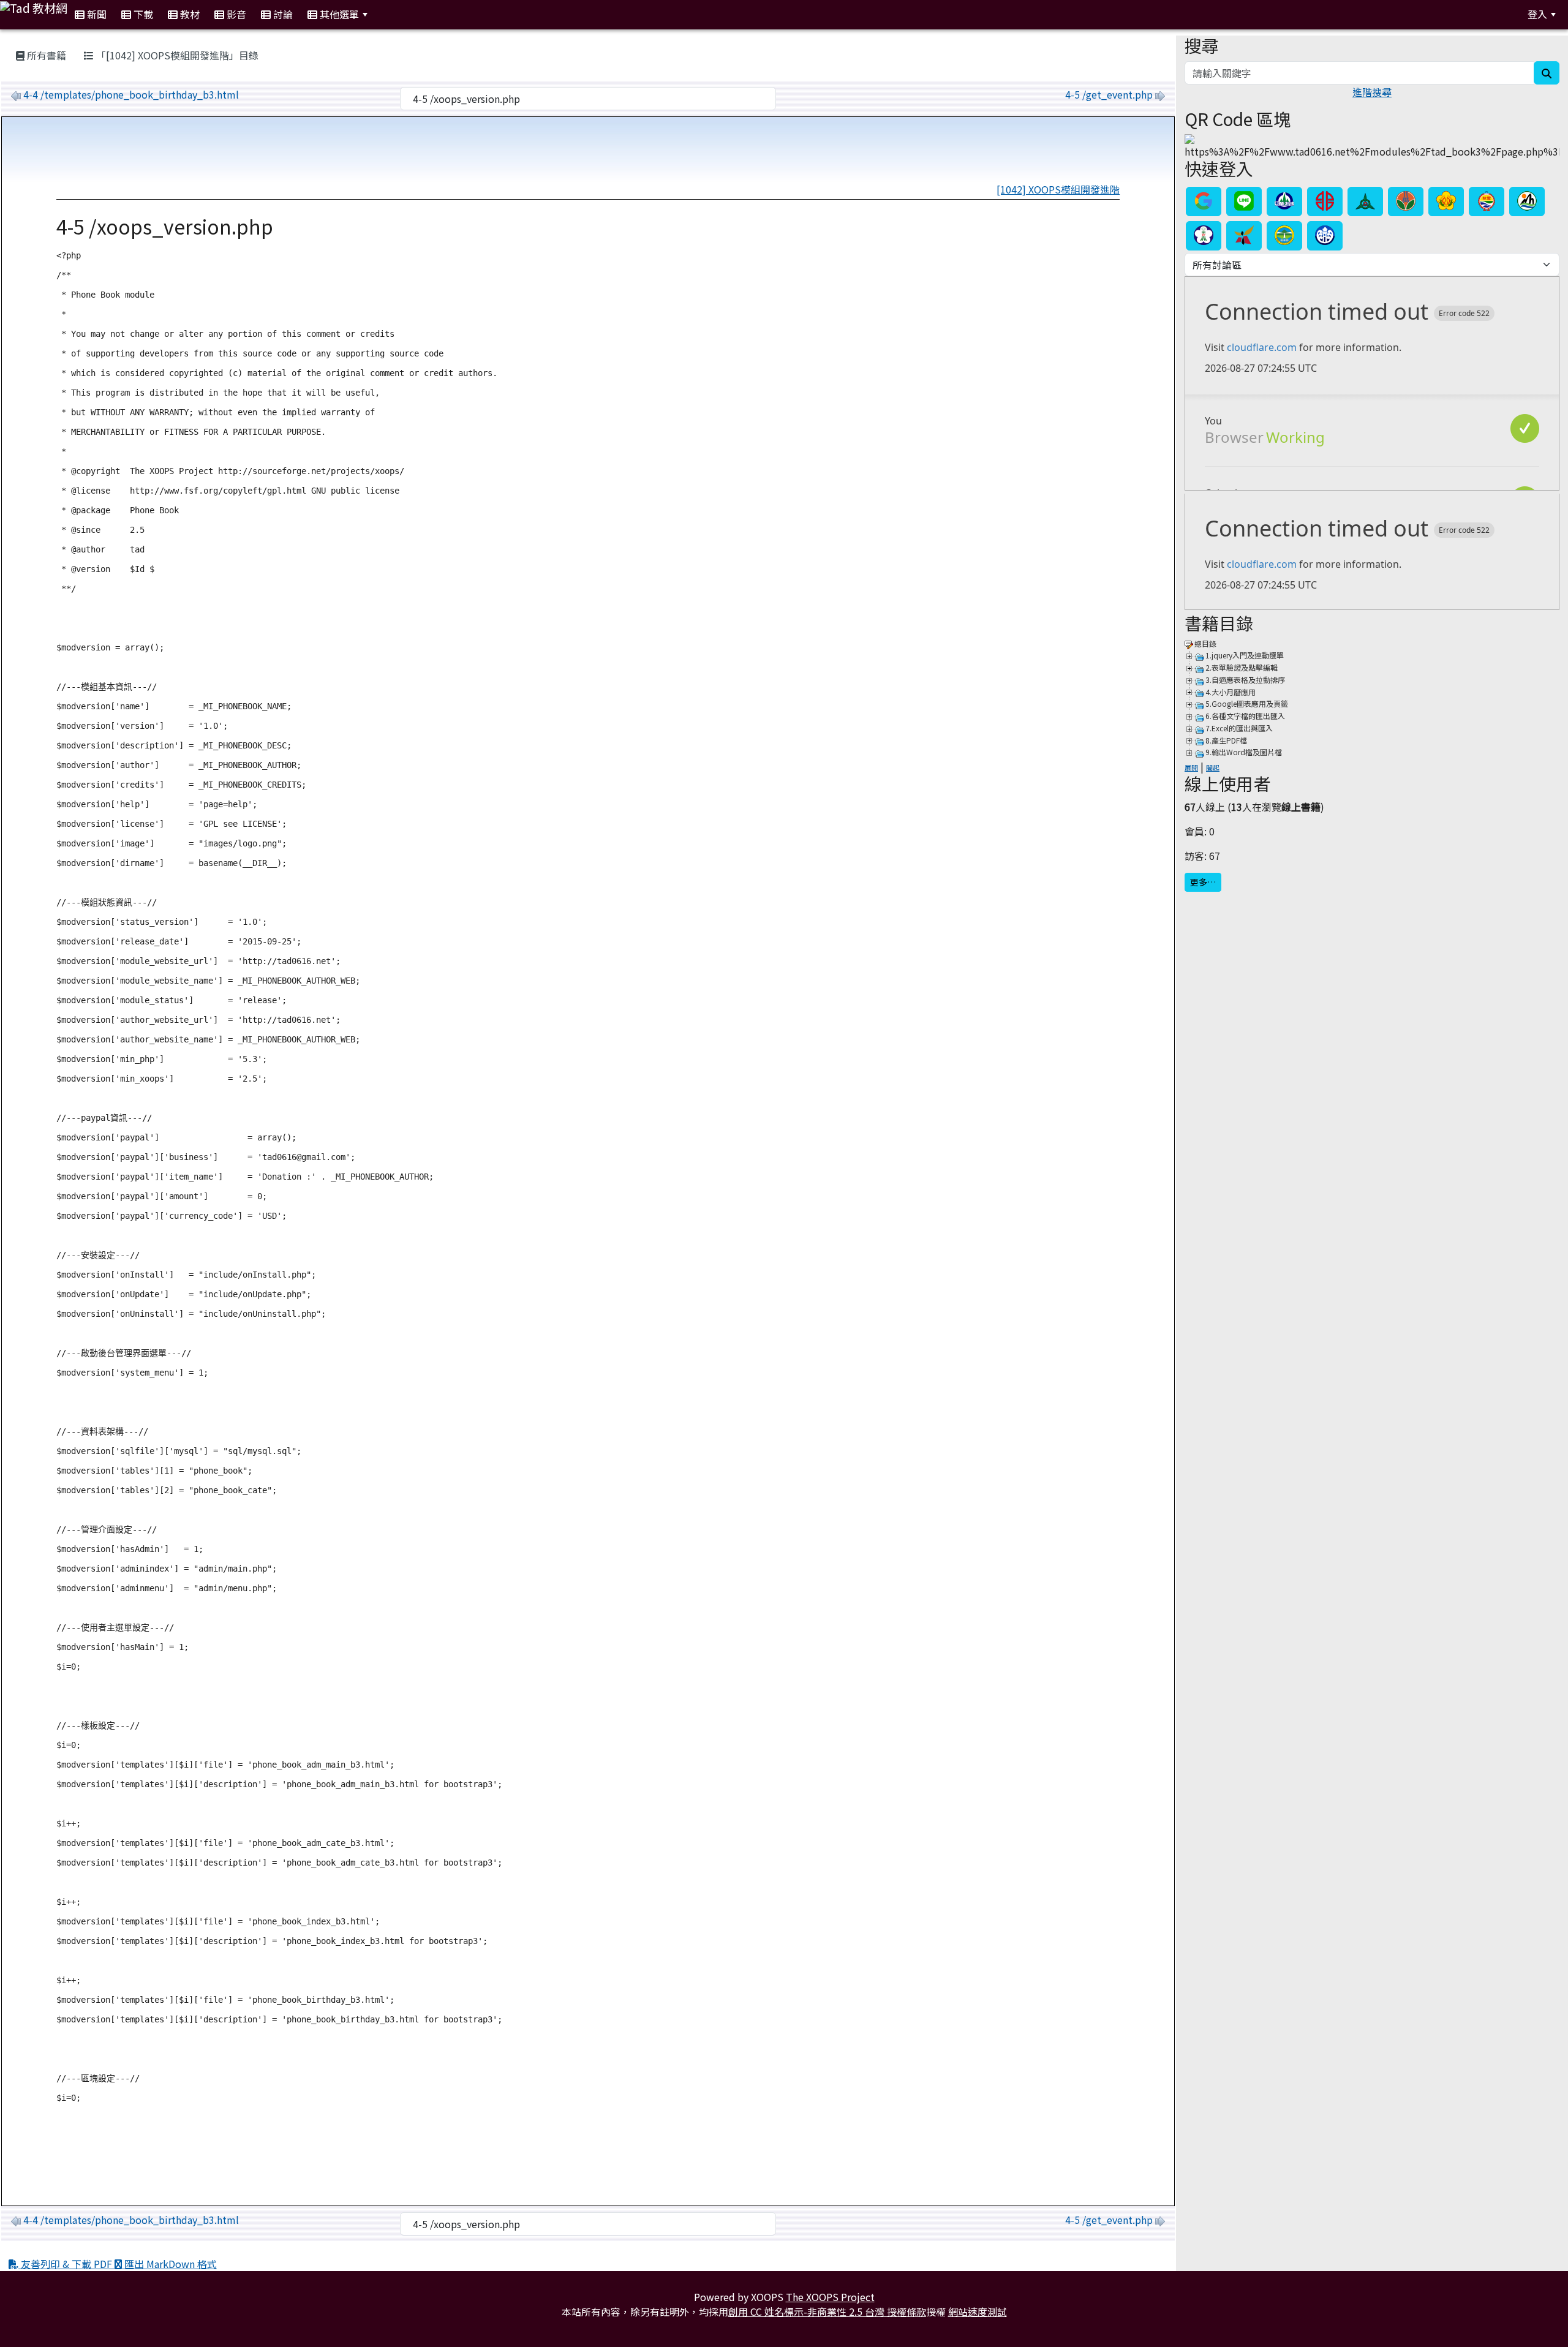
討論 (282, 14)
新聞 (96, 14)
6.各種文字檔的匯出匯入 (1245, 716)
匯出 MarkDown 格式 (169, 2264)
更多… (1203, 882)
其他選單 (338, 14)
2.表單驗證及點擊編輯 (1242, 667)
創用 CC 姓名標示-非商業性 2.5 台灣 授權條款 (827, 2311)
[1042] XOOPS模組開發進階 (1058, 189)
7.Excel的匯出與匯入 (1239, 728)
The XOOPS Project (830, 2297)
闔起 (1213, 767)
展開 (1191, 767)
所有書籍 (45, 55)
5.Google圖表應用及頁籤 (1247, 703)
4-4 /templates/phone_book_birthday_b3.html (131, 94)
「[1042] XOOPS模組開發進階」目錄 (176, 55)
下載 (142, 14)
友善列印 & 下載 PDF (66, 2264)
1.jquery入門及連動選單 (1245, 655)
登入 (1537, 14)
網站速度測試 (978, 2311)
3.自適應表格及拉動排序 (1245, 680)
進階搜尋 (1372, 92)
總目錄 (1205, 643)
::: (390, 14)
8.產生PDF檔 (1226, 740)
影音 (235, 14)
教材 (189, 14)
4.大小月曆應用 (1231, 692)
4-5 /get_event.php (1109, 94)
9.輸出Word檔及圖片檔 (1244, 752)
